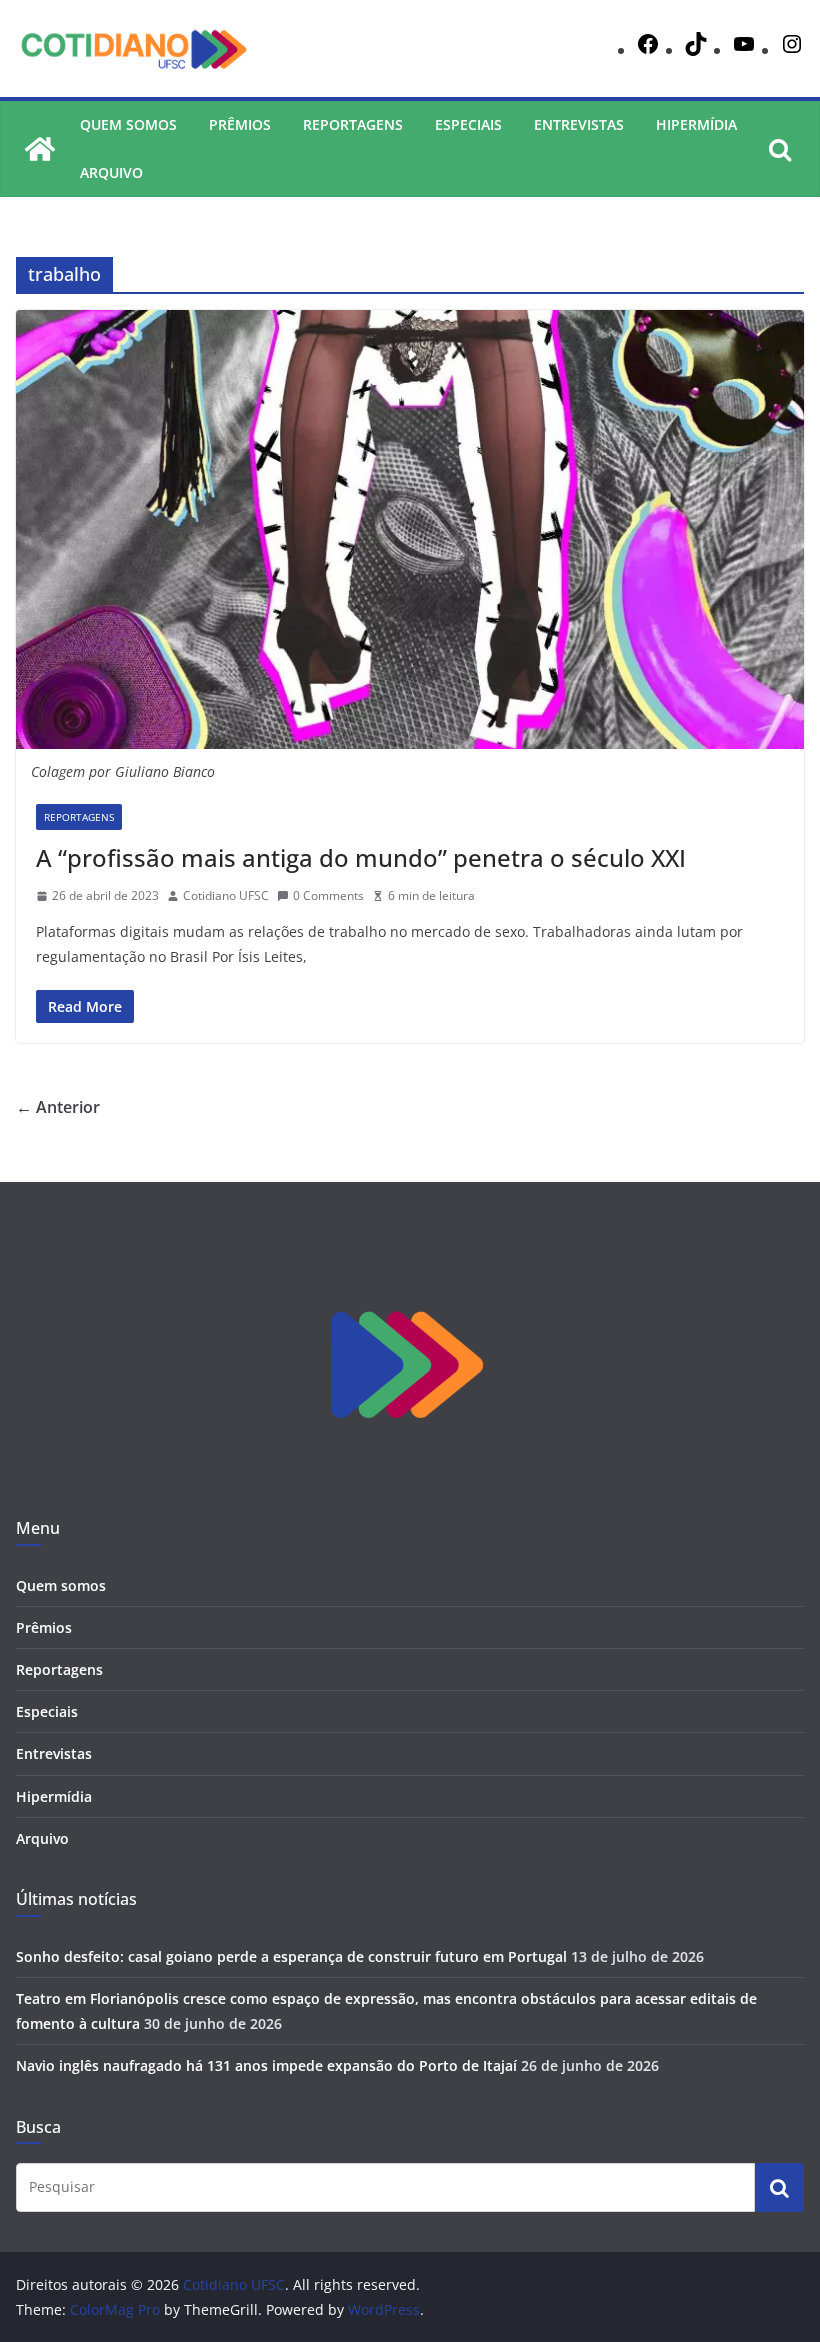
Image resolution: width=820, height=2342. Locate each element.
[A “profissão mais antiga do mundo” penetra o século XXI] (410, 529)
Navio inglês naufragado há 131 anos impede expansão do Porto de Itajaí (266, 2065)
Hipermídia (696, 124)
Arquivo (111, 172)
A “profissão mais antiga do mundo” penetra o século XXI (361, 857)
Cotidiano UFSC (226, 895)
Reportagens (353, 124)
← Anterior (58, 1107)
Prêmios (240, 124)
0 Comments (328, 895)
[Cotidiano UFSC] (40, 149)
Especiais (468, 124)
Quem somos (128, 124)
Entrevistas (579, 124)
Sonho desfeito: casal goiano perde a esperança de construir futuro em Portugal (291, 1956)
